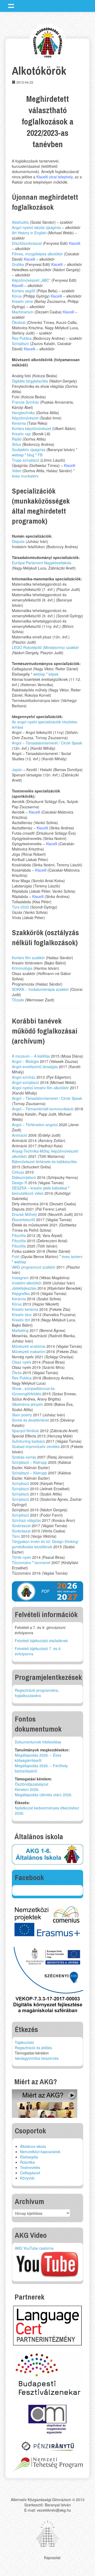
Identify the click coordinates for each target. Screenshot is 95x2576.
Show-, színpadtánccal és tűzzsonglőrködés (33, 1391)
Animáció (20, 1135)
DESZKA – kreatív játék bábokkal (39, 1188)
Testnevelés (30, 2167)
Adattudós (20, 222)
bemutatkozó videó (28, 1193)
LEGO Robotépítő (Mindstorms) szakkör (45, 647)
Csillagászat (30, 2173)
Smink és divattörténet (30, 1420)
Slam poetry (22, 1415)
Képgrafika (21, 1293)
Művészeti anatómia (29, 1346)
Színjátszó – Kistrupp (29, 1462)
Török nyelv (22, 1557)
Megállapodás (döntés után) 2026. (44, 1795)
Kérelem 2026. (27, 1789)
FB (40, 455)
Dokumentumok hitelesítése (38, 1742)
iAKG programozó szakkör (34, 1267)
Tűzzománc (22, 1562)
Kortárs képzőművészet (32, 428)
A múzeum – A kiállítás (31, 1056)
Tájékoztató (24, 2042)
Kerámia (19, 423)
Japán (17, 770)
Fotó (16, 1256)
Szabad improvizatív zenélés (36, 1446)
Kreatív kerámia (25, 1309)
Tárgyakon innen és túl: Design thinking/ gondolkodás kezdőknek (45, 1544)
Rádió (17, 439)
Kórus (17, 296)
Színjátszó (20, 343)
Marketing (20, 1330)
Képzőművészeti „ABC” (31, 280)
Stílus (17, 444)
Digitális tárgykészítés (30, 381)
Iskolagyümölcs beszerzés (37, 2058)
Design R (20, 1183)
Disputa (18, 541)
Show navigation (11, 6)
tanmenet (42, 1562)
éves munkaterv (25, 476)
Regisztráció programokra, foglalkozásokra (37, 1693)
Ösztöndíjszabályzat (32, 1784)
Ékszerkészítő (23, 1220)
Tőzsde (18, 1000)
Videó (17, 471)
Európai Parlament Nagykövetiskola (42, 563)
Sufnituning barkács (28, 1441)
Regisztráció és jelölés (33, 2048)
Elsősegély (29, 2157)
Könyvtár (27, 2178)
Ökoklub (19, 322)
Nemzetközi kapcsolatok (40, 2152)
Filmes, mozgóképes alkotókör (37, 254)
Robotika (27, 2162)
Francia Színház (25, 402)
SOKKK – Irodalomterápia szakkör (40, 989)
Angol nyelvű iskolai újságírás (36, 227)
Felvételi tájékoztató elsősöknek (41, 1641)
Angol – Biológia (25, 1061)
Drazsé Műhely (24, 1214)
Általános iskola (33, 2146)
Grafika (18, 264)
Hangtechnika (23, 413)
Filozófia (19, 1235)
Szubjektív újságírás (29, 450)
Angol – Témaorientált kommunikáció (43, 1109)
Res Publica (22, 338)
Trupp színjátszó (26, 460)
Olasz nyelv (22, 1362)
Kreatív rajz (21, 434)
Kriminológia (22, 968)
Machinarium (23, 312)
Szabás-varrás (24, 1457)
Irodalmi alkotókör (27, 1283)
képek (54, 674)
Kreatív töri (21, 1320)
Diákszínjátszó (24, 1177)
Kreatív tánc (22, 1315)
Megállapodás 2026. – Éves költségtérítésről (38, 1758)
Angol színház (24, 1077)
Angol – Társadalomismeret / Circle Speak (47, 743)
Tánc (16, 1536)
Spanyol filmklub (25, 1431)
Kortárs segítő (24, 291)
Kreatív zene (22, 301)
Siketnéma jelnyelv (27, 1404)
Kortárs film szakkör (28, 958)
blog (31, 455)
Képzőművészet (25, 418)
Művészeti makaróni (29, 1351)
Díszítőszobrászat (27, 243)
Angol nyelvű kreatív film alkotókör (40, 1088)
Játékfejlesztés (24, 1288)
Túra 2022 (20, 907)
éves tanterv (72, 1256)
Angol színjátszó (25, 1082)
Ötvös (17, 1373)
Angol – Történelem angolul (35, 1125)
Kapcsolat (52, 2558)
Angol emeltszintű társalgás (35, 1067)
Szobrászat (21, 1526)
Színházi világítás (26, 1520)
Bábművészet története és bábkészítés (44, 1162)
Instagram (20, 1278)
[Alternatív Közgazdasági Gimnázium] (48, 42)
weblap (18, 455)
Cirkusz (18, 1172)
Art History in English (29, 233)
